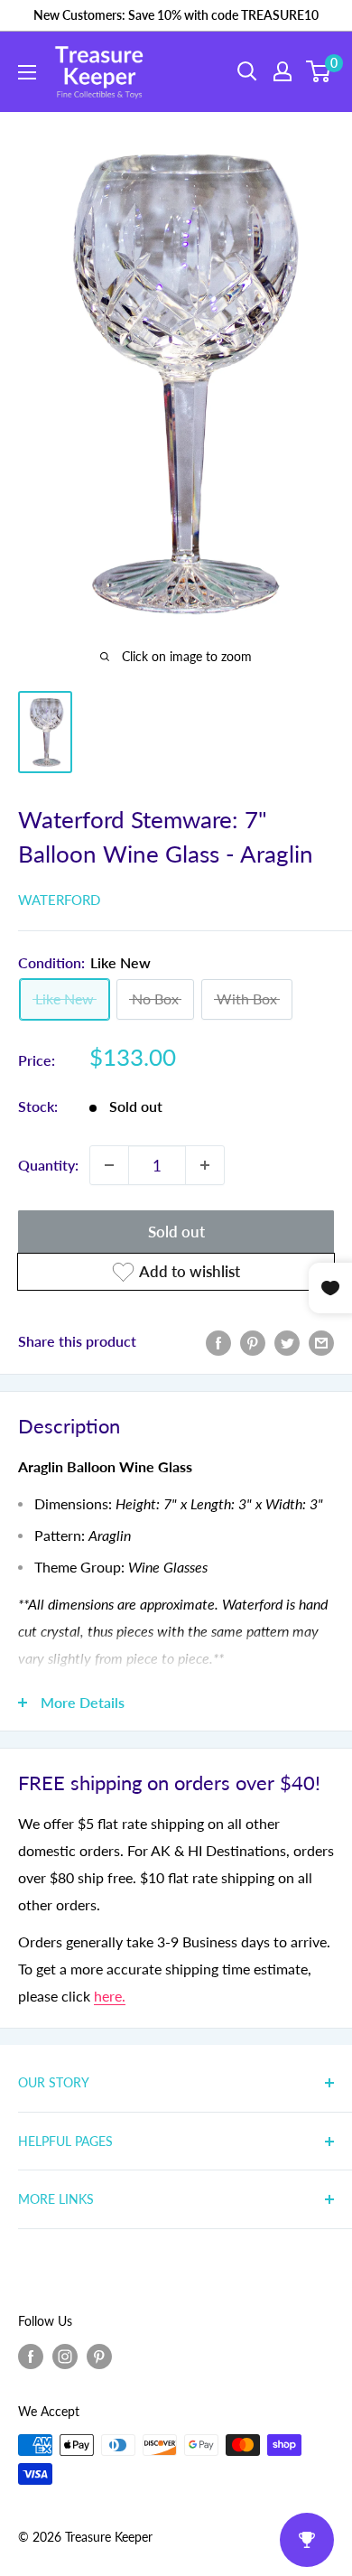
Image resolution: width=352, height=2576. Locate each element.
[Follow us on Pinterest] (99, 2357)
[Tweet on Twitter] (287, 1342)
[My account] (283, 71)
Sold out (176, 1232)
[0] (319, 71)
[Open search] (247, 71)
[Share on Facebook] (218, 1342)
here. (110, 1996)
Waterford (59, 900)
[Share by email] (321, 1342)
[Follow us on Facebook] (31, 2357)
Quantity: (48, 1165)
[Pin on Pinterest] (253, 1342)
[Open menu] (27, 72)
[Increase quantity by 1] (205, 1165)
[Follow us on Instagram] (65, 2357)
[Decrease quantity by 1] (109, 1165)
